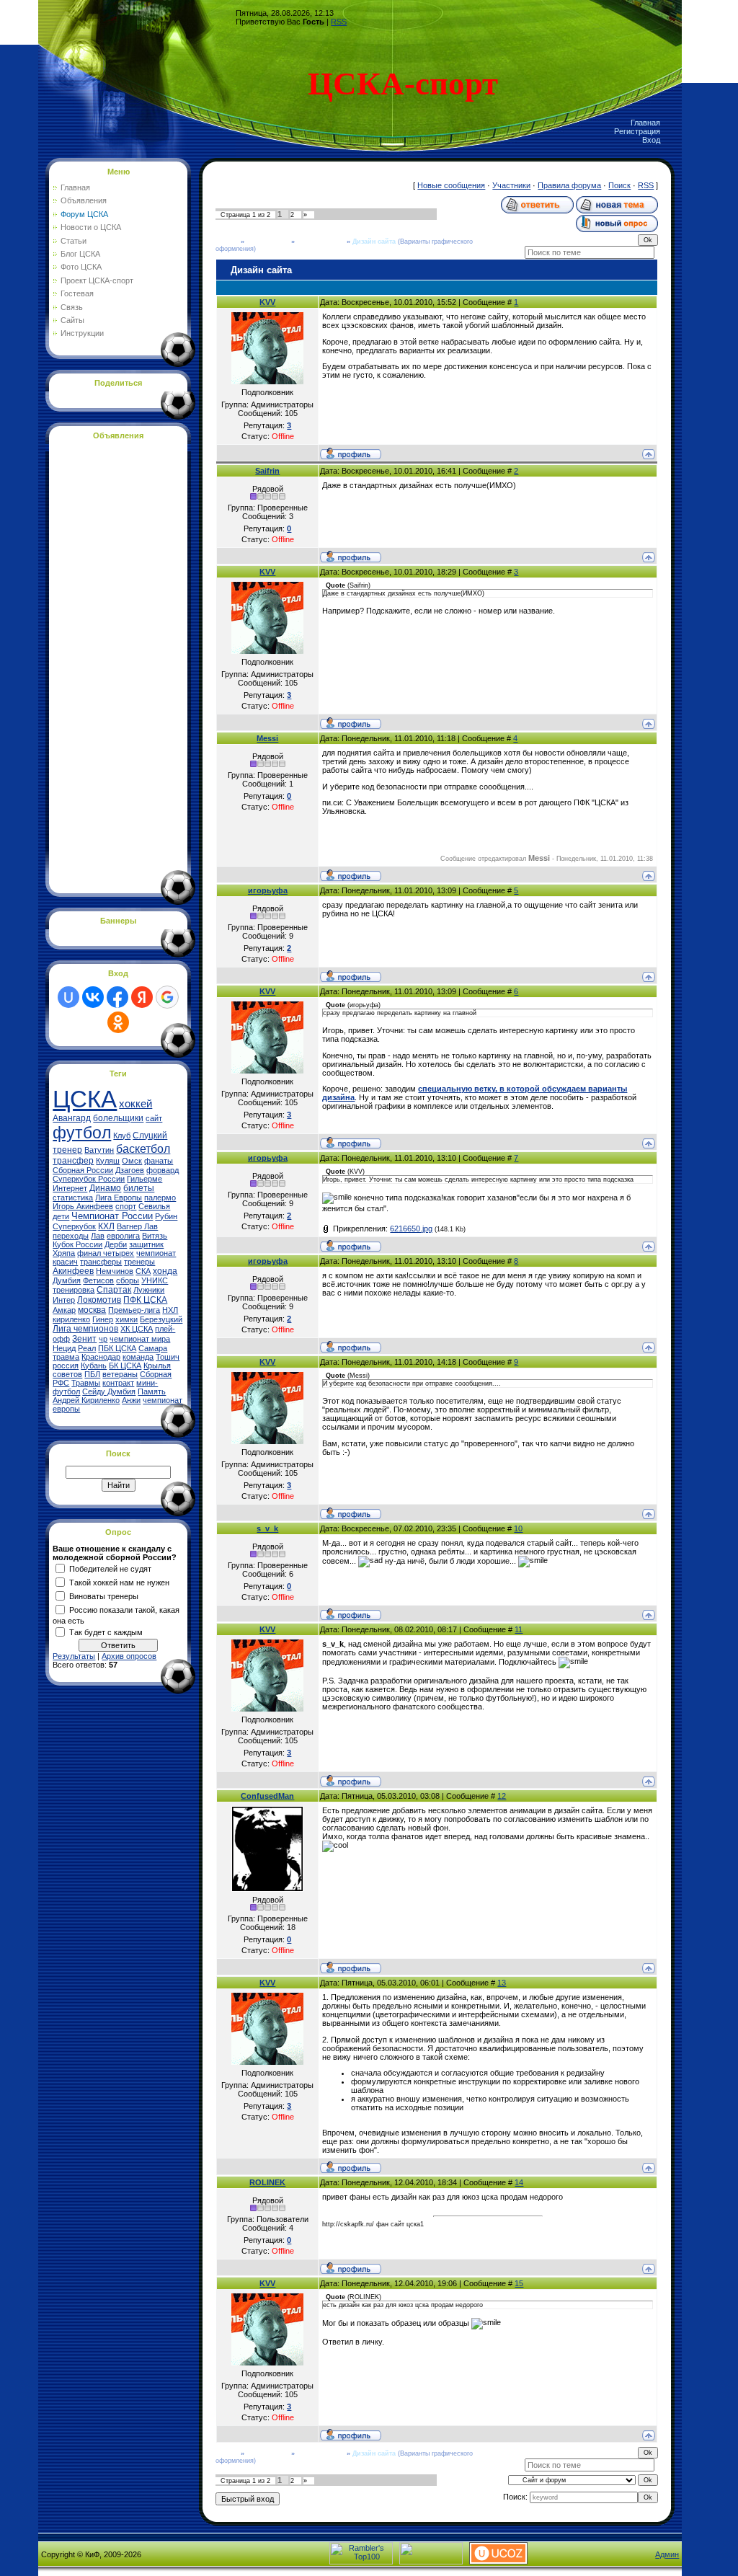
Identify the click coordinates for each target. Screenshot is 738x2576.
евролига (123, 1236)
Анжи (131, 1400)
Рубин (166, 1216)
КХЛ (106, 1226)
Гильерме (145, 1179)
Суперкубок (74, 1226)
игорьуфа (268, 890)
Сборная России (83, 1170)
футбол (82, 1133)
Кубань (94, 1366)
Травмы (86, 1383)
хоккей (135, 1104)
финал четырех (106, 1253)
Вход (651, 140)
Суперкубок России (89, 1179)
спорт (126, 1206)
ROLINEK (267, 2182)
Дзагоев (130, 1170)
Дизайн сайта (374, 242)
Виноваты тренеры (104, 1595)
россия (66, 1366)
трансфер (73, 1161)
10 (518, 1528)
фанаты (159, 1161)
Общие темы (268, 242)
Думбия (67, 1280)
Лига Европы (119, 1198)
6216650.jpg (411, 1229)
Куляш (108, 1161)
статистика (73, 1198)
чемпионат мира (140, 1339)
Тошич (168, 1357)
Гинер (103, 1319)
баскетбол (143, 1149)
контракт (118, 1383)
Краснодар (101, 1357)
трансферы (101, 1262)
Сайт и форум (321, 242)
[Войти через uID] (68, 997)
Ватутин (99, 1150)
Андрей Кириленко (86, 1400)
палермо (160, 1198)
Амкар (64, 1310)
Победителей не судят (110, 1568)
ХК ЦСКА (137, 1329)
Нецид (64, 1348)
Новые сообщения (451, 185)
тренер (67, 1150)
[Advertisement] (110, 664)
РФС (61, 1383)
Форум (227, 242)
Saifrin (267, 471)
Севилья (154, 1206)
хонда (165, 1271)
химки (126, 1319)
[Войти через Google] (167, 997)
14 (519, 2182)
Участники (511, 185)
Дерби (116, 1244)
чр (103, 1339)
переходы (71, 1236)
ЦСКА (85, 1099)
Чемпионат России (112, 1216)
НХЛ (170, 1310)
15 (519, 2283)
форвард (163, 1170)
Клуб (122, 1136)
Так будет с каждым (106, 1632)
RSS (339, 22)
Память (152, 1391)
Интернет (70, 1188)
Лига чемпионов (85, 1329)
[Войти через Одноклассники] (118, 1022)
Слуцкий (150, 1136)
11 (519, 1629)
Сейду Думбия (109, 1391)
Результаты (74, 1656)
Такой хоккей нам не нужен (119, 1582)
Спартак (114, 1290)
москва (92, 1310)
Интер (64, 1300)
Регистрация (637, 131)
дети (61, 1216)
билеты (139, 1188)
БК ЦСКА (125, 1366)
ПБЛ (92, 1374)
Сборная (156, 1374)
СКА (143, 1271)
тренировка (74, 1290)
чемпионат (156, 1253)
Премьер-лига (134, 1310)
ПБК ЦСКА (117, 1348)
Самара (153, 1348)
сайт (154, 1118)
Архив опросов (129, 1656)
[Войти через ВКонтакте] (93, 997)
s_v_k (267, 1528)
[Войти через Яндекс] (142, 997)
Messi (267, 738)
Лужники (149, 1290)
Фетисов (98, 1280)
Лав (98, 1236)
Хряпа (64, 1253)
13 (502, 1983)
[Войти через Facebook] (117, 997)
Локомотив (99, 1300)
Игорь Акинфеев (83, 1206)
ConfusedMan (267, 1796)
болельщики (118, 1118)
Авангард (72, 1118)
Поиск (619, 185)
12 (502, 1796)
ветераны (120, 1374)
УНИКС (155, 1280)
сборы (128, 1280)
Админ (667, 2554)
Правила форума (569, 185)
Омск (132, 1161)
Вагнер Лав (137, 1226)
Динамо (105, 1188)
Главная (645, 123)
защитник (146, 1244)
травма (66, 1357)
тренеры (139, 1262)
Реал (87, 1348)
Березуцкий (161, 1319)
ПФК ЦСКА (145, 1300)
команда (138, 1357)
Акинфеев (73, 1271)
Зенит (84, 1339)
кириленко (71, 1319)
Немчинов (115, 1271)
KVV (267, 302)
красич (65, 1262)
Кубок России (77, 1244)
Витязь (155, 1236)
